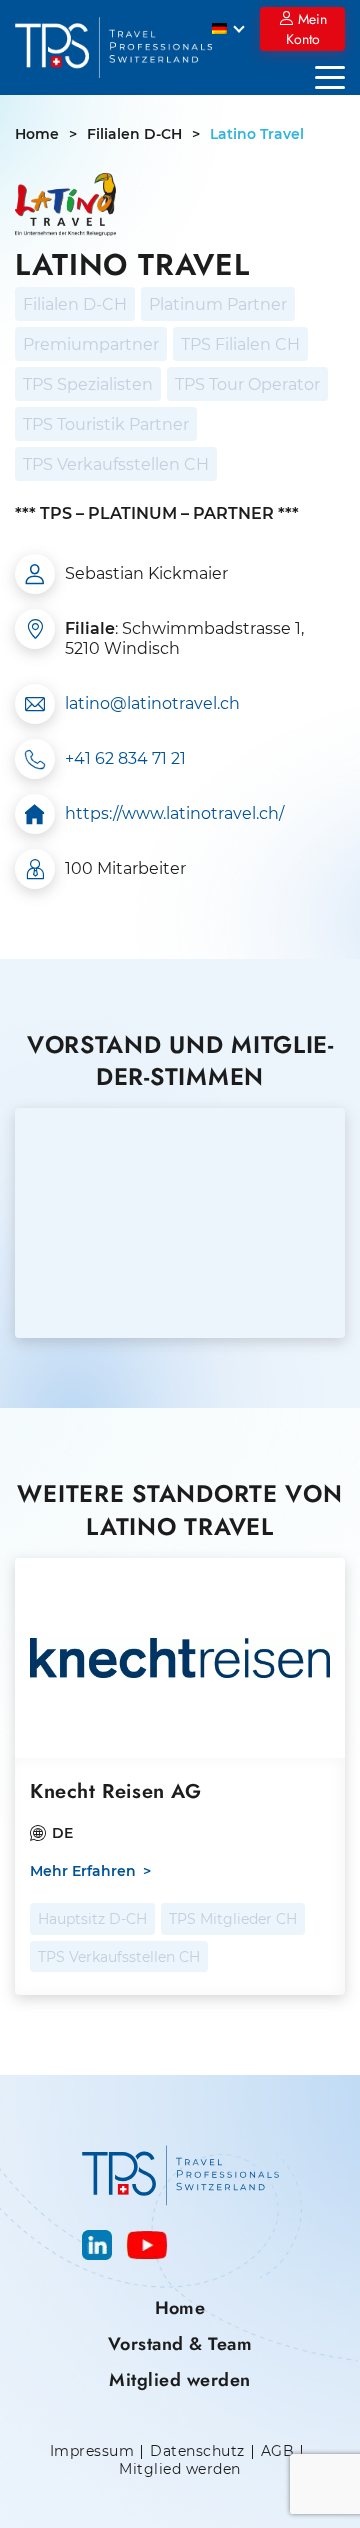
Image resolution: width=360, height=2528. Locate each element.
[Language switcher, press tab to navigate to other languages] (228, 28)
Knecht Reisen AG (116, 1791)
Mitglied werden (179, 2380)
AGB (277, 2451)
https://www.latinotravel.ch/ (174, 813)
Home (37, 134)
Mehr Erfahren (83, 1871)
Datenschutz (197, 2451)
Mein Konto (306, 29)
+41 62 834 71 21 (125, 758)
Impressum (92, 2451)
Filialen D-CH (134, 134)
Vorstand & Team (180, 2344)
